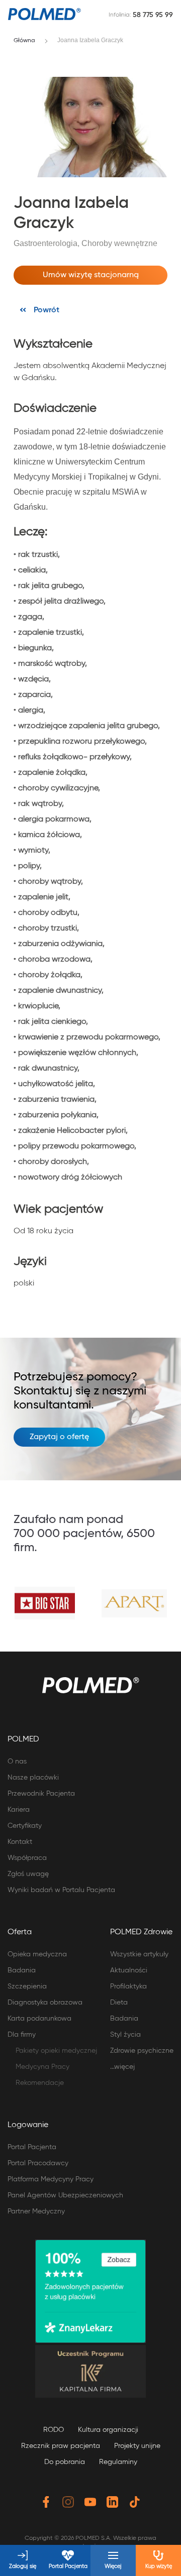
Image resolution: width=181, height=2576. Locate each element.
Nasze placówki (33, 1778)
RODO (54, 2430)
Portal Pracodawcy (38, 2163)
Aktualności (129, 1970)
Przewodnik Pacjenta (41, 1794)
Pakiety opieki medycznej (56, 2051)
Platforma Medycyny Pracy (51, 2179)
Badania (22, 1970)
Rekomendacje (40, 2083)
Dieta (119, 2003)
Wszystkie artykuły (139, 1954)
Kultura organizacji (108, 2430)
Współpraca (27, 1858)
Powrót (47, 310)
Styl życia (125, 2035)
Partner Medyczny (36, 2211)
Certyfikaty (25, 1826)
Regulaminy (118, 2462)
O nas (17, 1762)
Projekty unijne (137, 2446)
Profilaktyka (128, 1986)
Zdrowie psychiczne (142, 2051)
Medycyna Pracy (42, 2067)
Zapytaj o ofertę (59, 1437)
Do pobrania (65, 2462)
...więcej (122, 2067)
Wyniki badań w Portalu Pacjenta (61, 1890)
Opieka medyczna (37, 1954)
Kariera (19, 1810)
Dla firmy (22, 2035)
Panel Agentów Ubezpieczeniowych (65, 2195)
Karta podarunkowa (39, 2019)
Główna (24, 41)
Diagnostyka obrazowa (45, 2003)
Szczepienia (27, 1986)
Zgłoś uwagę (28, 1874)
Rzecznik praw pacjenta (61, 2446)
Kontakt (20, 1842)
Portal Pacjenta (32, 2147)
